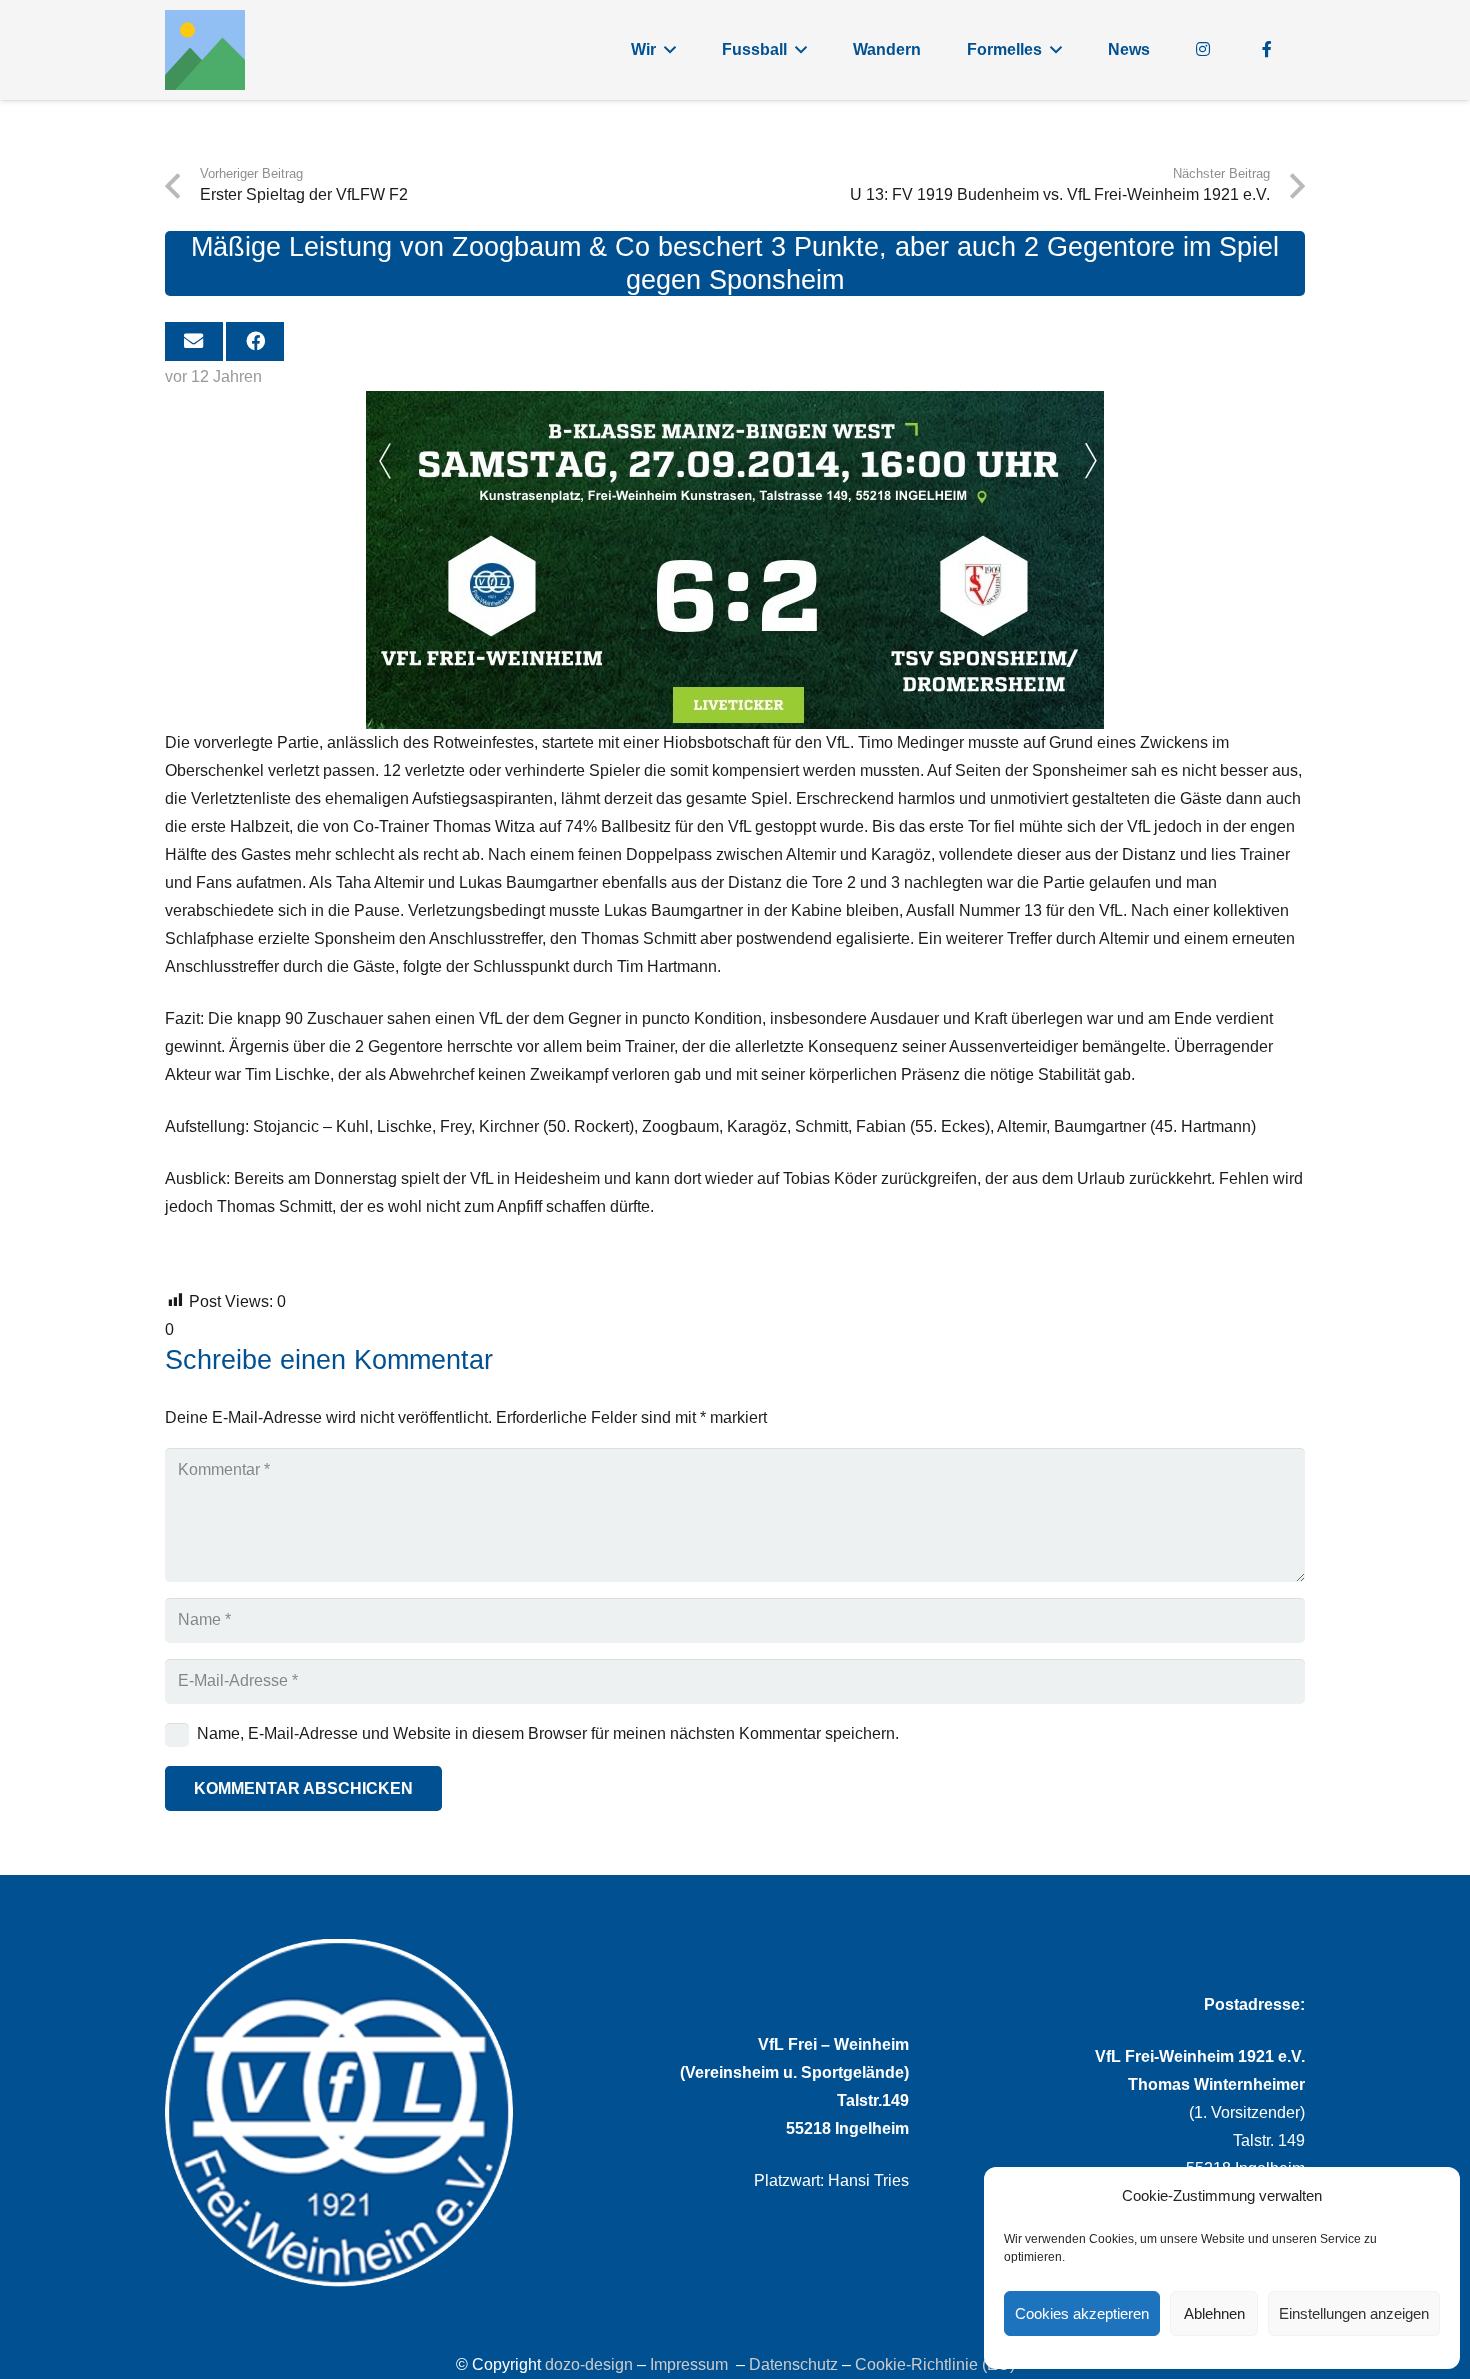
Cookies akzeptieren (1082, 2313)
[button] (670, 49)
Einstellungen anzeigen (1354, 2313)
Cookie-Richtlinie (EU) (935, 2364)
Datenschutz (793, 2364)
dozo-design (589, 2364)
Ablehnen (1214, 2313)
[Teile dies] (255, 341)
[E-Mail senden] (194, 341)
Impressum (689, 2364)
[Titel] (205, 50)
